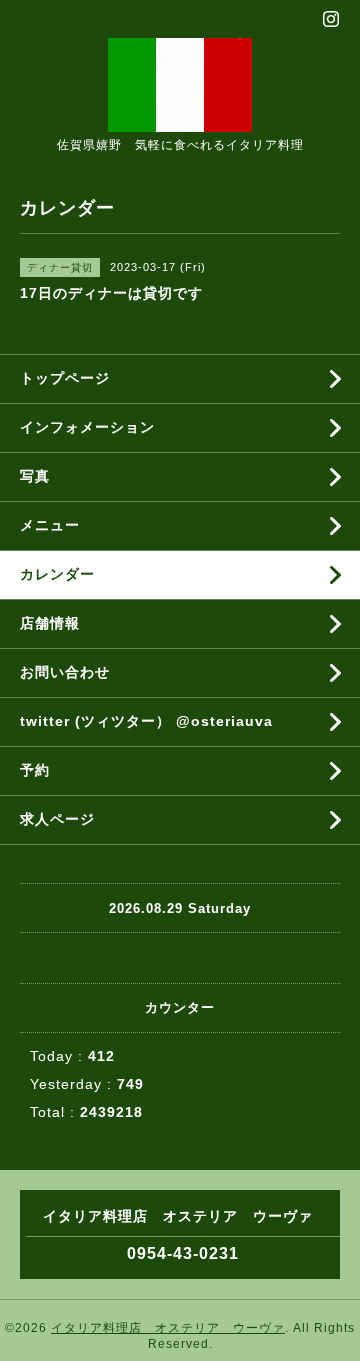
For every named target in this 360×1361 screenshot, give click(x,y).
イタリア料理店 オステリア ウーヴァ (168, 1328)
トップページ (65, 378)
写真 (35, 476)
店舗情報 (50, 623)
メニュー (50, 525)
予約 (35, 770)
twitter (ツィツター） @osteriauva (146, 721)
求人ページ (57, 819)
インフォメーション (87, 427)
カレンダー (57, 574)
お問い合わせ (65, 672)
